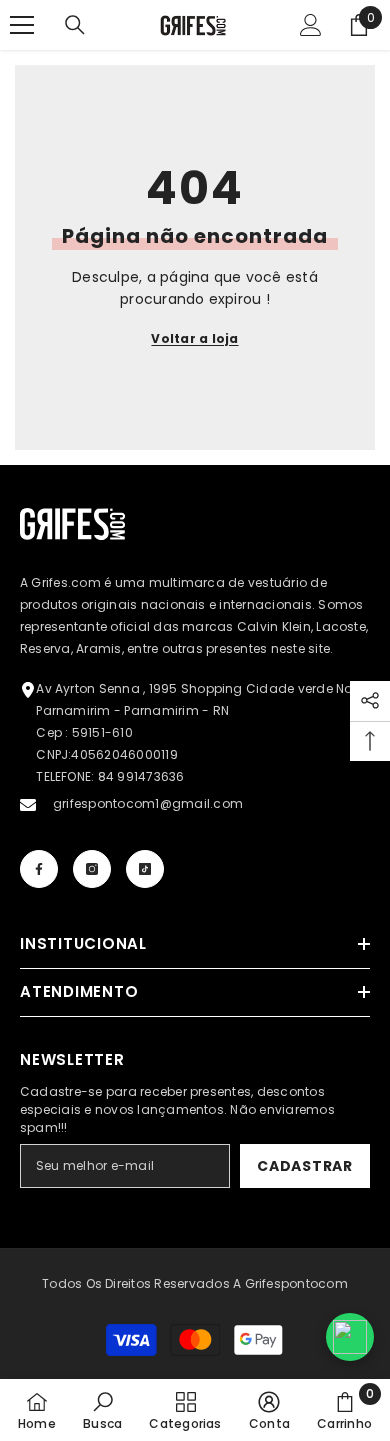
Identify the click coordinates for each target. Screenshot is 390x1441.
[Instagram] (92, 869)
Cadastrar (304, 1166)
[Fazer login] (311, 25)
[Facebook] (39, 869)
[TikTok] (145, 869)
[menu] (22, 25)
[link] (102, 1410)
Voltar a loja (194, 338)
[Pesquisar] (75, 25)
